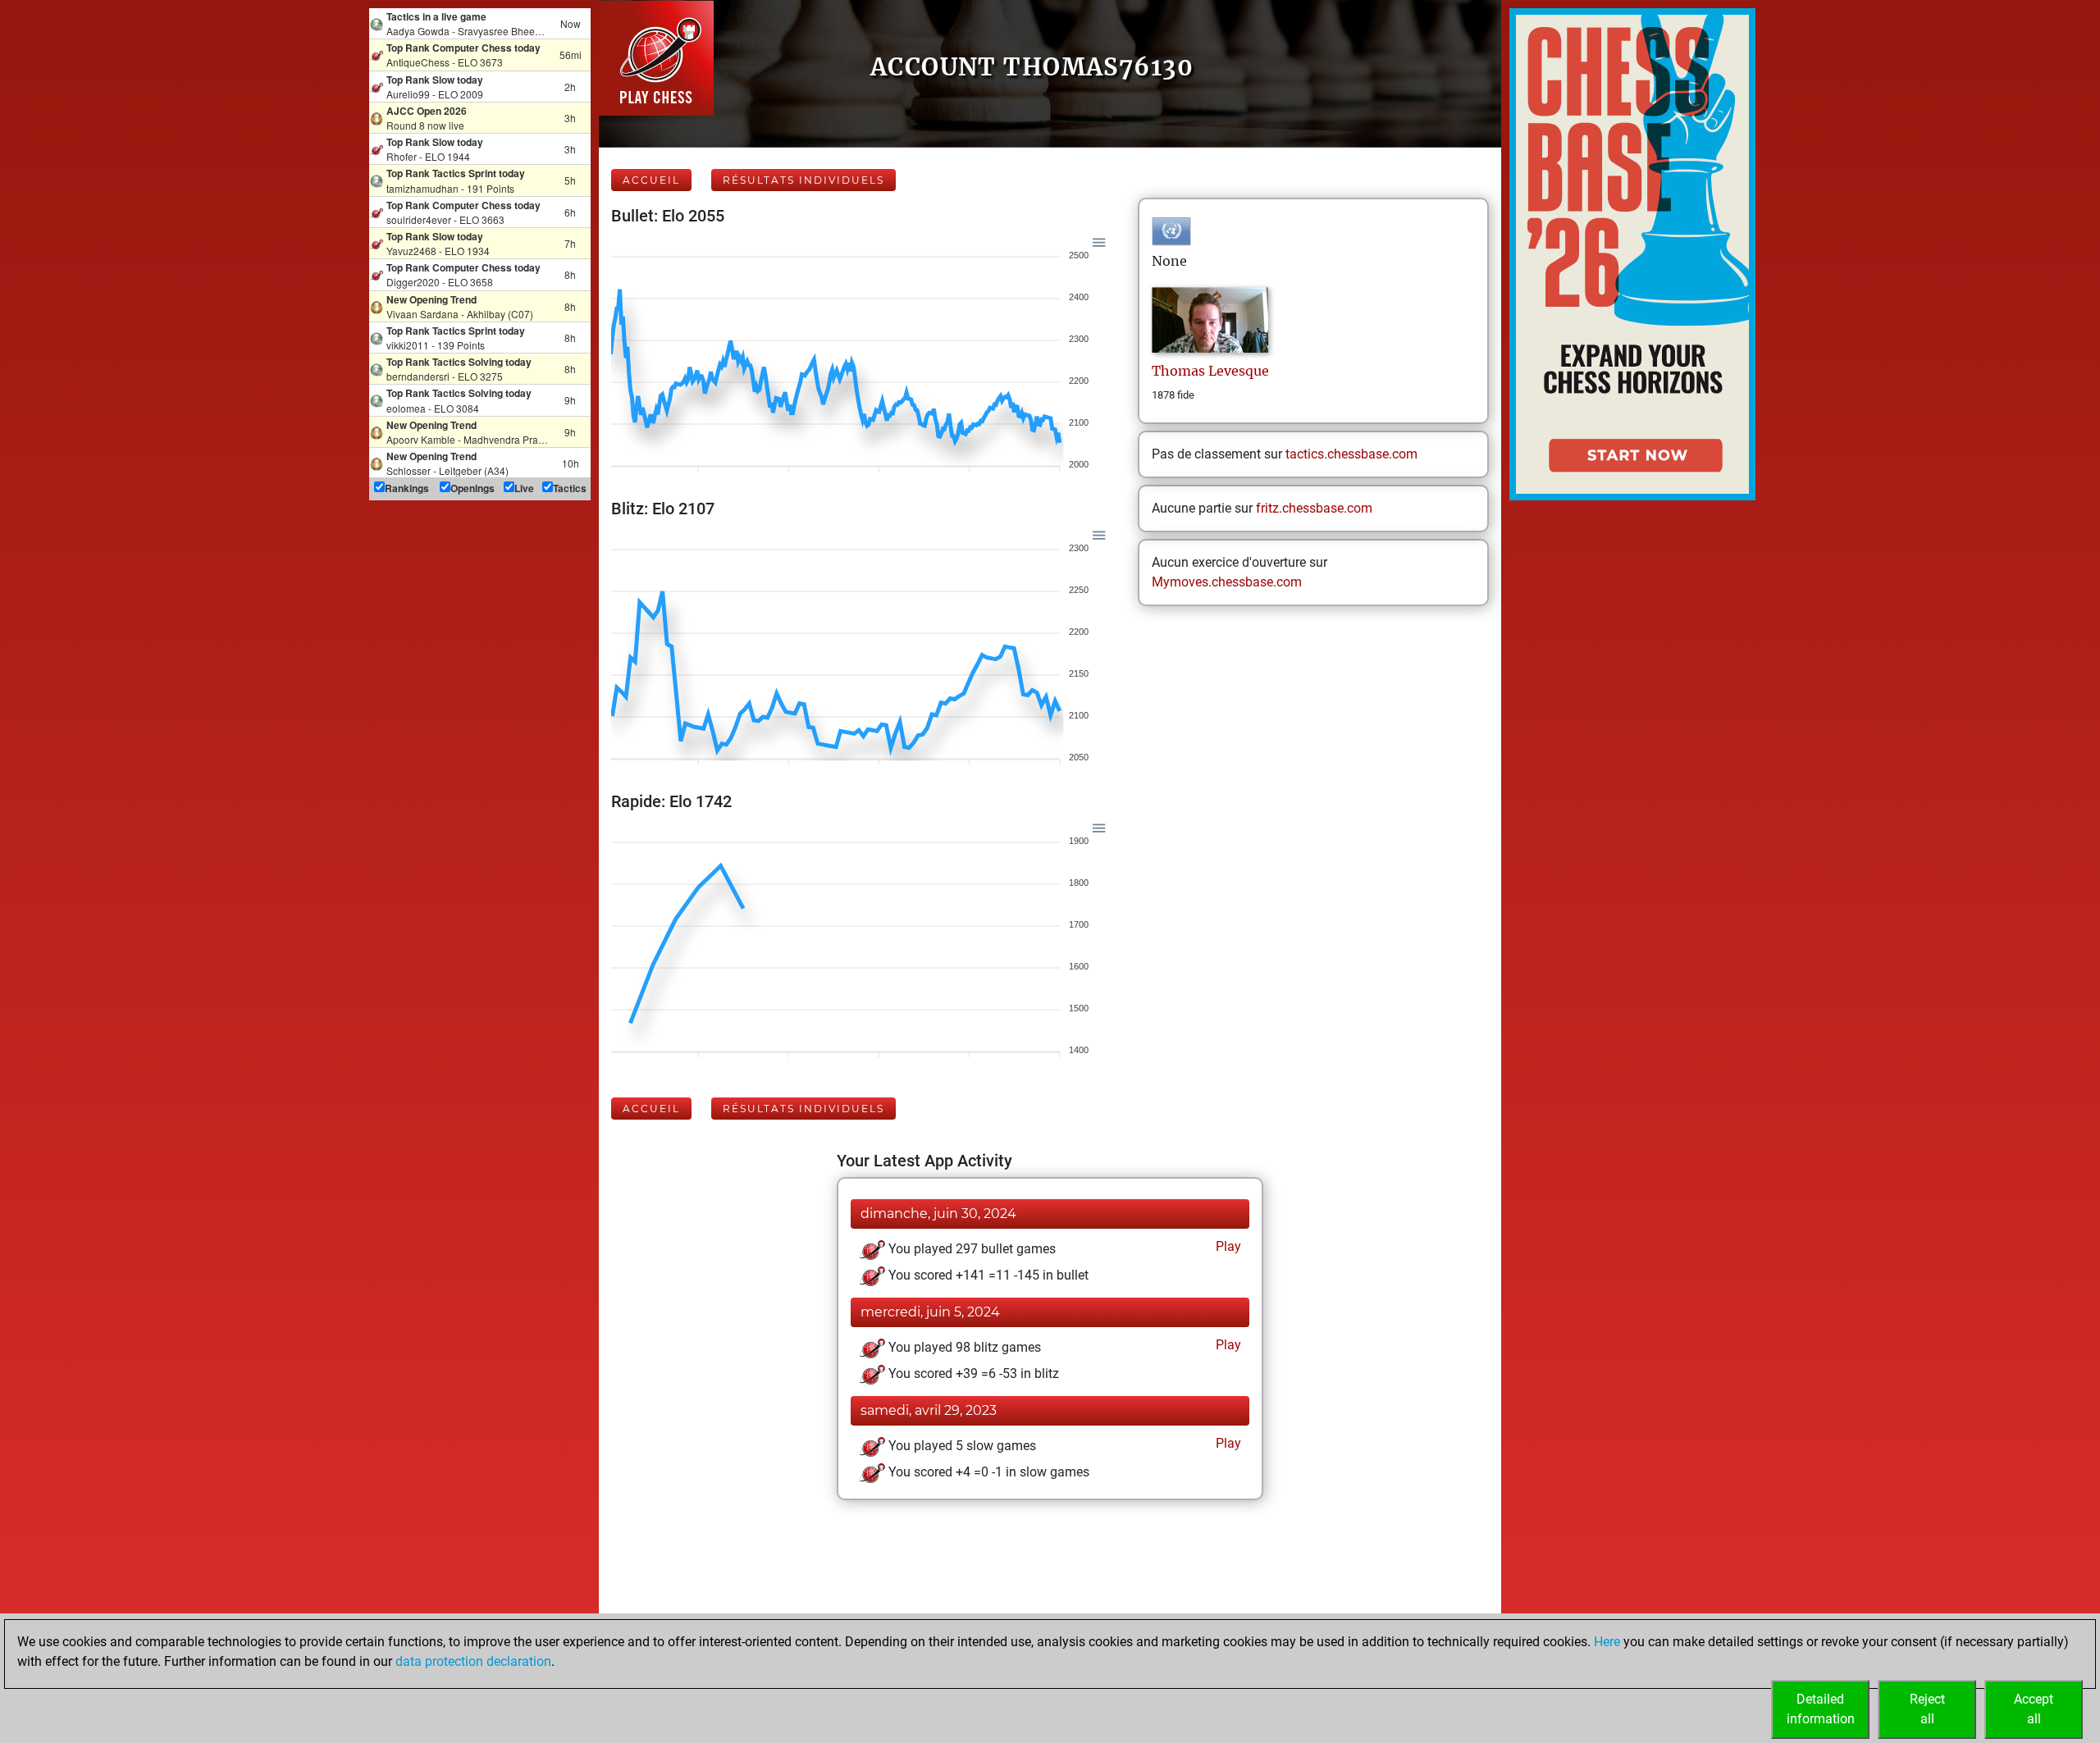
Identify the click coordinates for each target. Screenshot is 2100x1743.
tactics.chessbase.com (1351, 454)
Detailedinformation (1821, 1709)
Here (1607, 1642)
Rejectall (1927, 1709)
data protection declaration (473, 1661)
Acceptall (2034, 1709)
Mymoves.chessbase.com (1227, 582)
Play (1227, 1246)
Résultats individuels (803, 180)
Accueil (651, 180)
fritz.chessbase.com (1314, 508)
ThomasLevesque (1210, 371)
